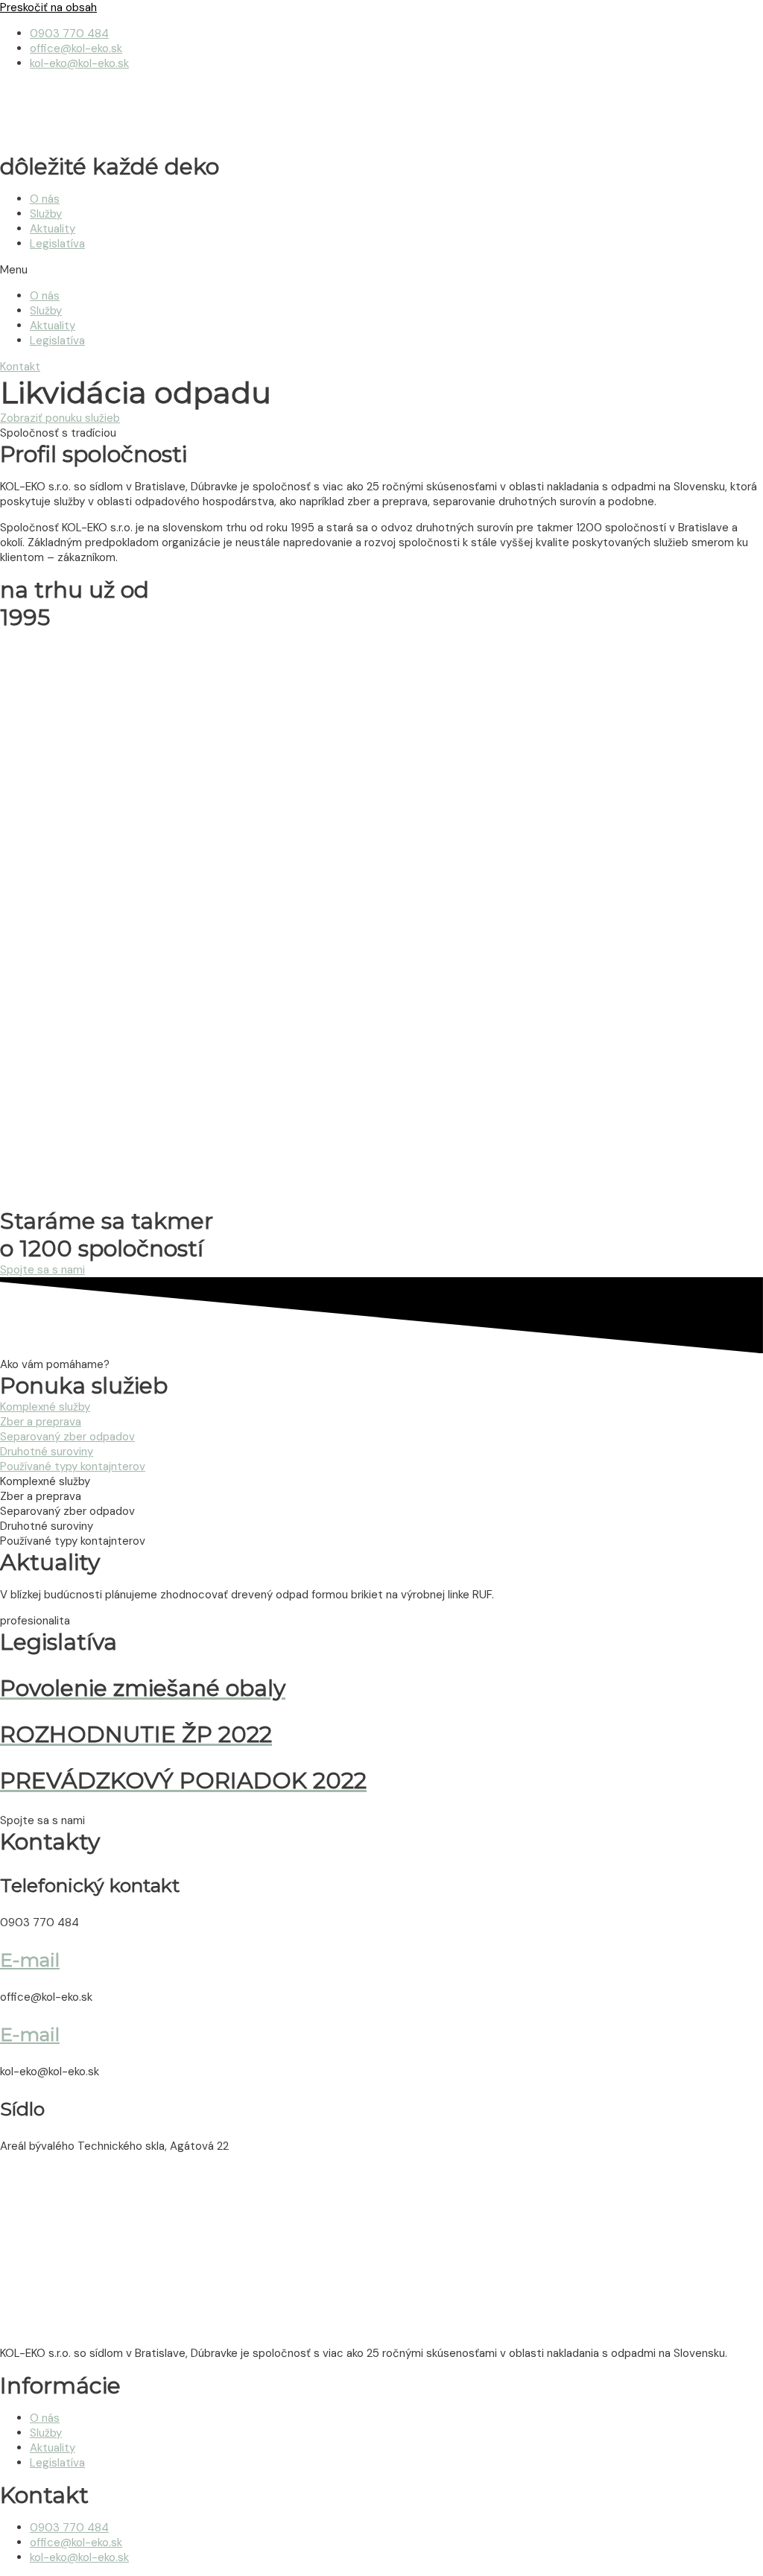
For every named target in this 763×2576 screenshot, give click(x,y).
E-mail (30, 1960)
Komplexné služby (45, 1407)
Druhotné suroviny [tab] (47, 1526)
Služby (46, 214)
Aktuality (53, 229)
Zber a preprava (41, 1422)
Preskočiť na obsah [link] (48, 7)
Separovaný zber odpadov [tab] (67, 1511)
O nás (45, 199)
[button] (381, 270)
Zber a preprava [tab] (41, 1496)
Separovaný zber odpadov (67, 1437)
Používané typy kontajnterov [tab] (73, 1541)
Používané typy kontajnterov (73, 1466)
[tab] (381, 1407)
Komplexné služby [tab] (45, 1481)
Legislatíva (57, 244)
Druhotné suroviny (47, 1452)
